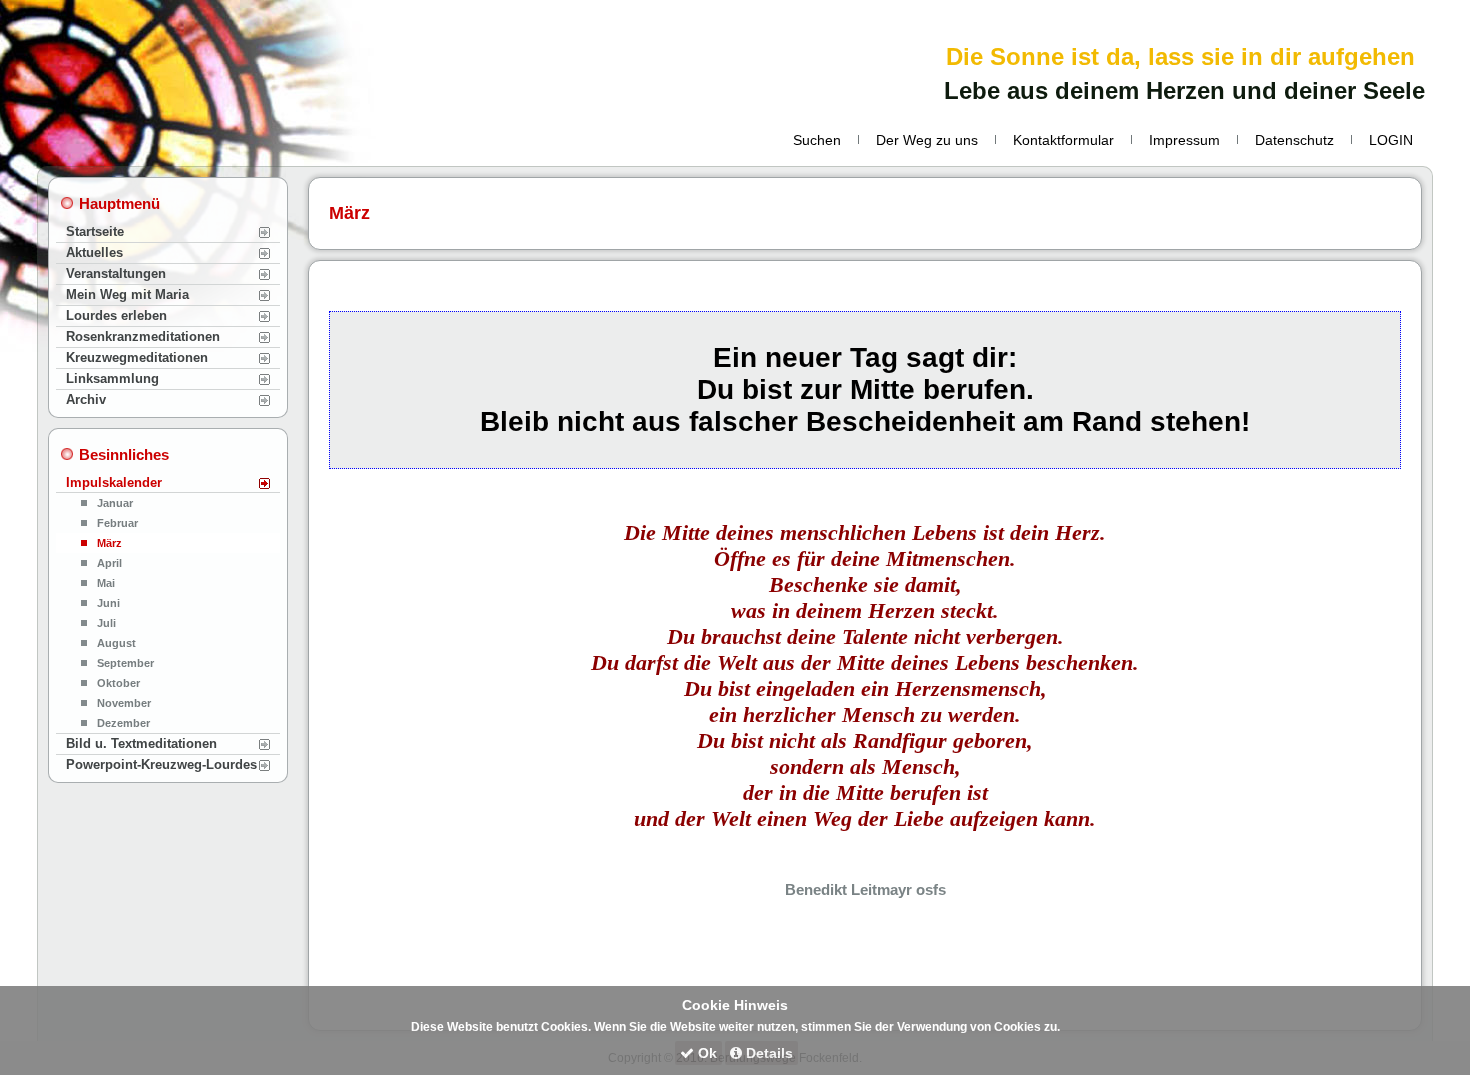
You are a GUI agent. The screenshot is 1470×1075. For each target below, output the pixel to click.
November (124, 703)
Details (767, 1053)
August (116, 643)
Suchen (817, 140)
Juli (106, 623)
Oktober (118, 683)
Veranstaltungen (116, 273)
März (109, 543)
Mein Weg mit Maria (127, 294)
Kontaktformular (1063, 140)
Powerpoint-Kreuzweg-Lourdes (161, 764)
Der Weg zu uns (927, 140)
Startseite (95, 231)
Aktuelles (94, 252)
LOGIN (1391, 140)
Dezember (123, 723)
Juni (108, 603)
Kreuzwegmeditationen (137, 357)
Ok (705, 1053)
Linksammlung (112, 378)
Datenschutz (1294, 140)
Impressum (1184, 140)
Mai (106, 583)
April (109, 563)
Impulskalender (114, 482)
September (125, 663)
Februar (117, 523)
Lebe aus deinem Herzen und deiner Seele (1184, 90)
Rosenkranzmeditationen (143, 336)
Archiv (86, 399)
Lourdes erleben (116, 315)
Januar (115, 503)
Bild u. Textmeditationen (141, 743)
